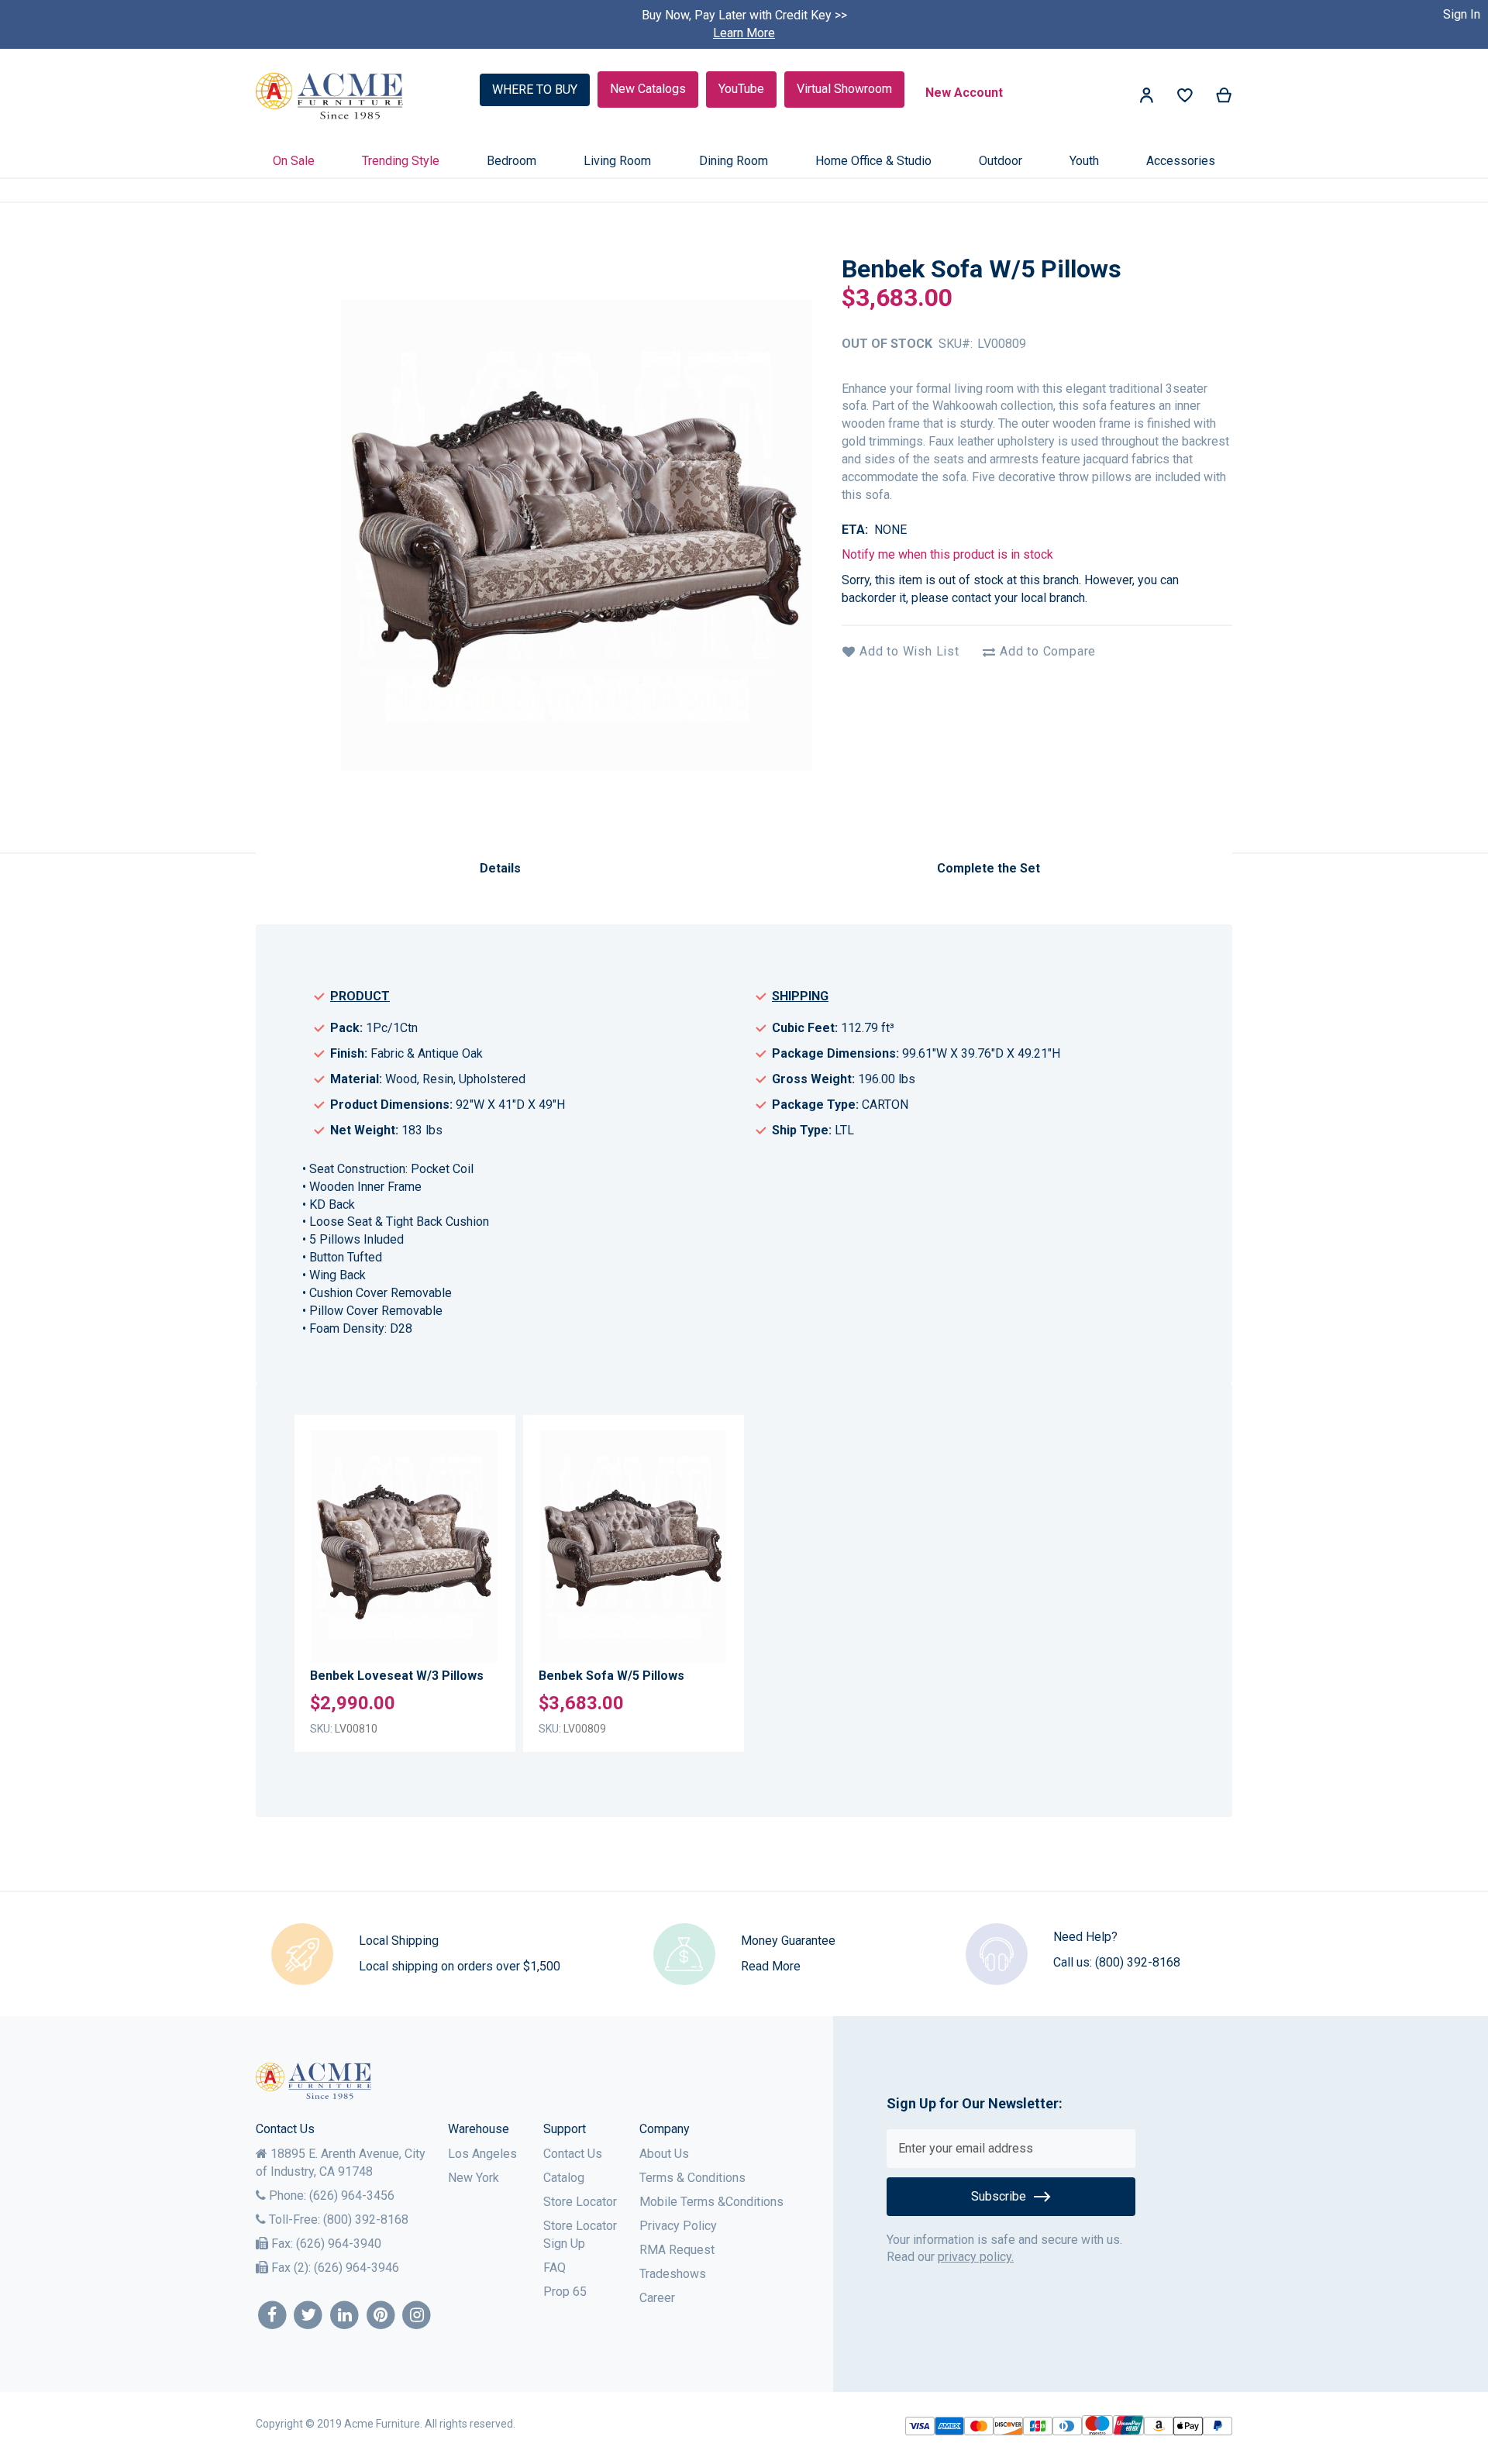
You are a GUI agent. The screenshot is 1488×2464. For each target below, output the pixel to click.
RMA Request (677, 2250)
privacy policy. (976, 2257)
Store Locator (580, 2202)
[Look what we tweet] (309, 2316)
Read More (771, 1966)
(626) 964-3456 (352, 2196)
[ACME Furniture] (330, 96)
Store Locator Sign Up (580, 2235)
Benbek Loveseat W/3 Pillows (397, 1676)
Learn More (744, 33)
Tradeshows (673, 2274)
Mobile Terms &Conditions (711, 2202)
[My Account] (1146, 98)
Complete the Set (989, 868)
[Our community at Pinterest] (381, 2316)
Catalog (564, 2178)
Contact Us (573, 2154)
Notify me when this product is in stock (947, 554)
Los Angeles (482, 2154)
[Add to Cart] (482, 1557)
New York (474, 2178)
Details (500, 868)
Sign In (1462, 14)
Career (657, 2298)
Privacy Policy (678, 2226)
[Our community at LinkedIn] (344, 2316)
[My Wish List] (1185, 99)
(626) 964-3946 (356, 2268)
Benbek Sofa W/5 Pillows (611, 1676)
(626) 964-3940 (339, 2244)
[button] (482, 1477)
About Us (664, 2154)
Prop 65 (565, 2292)
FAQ (555, 2268)
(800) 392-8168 (1138, 1962)
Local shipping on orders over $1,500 (460, 1966)
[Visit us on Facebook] (272, 2316)
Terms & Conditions (692, 2178)
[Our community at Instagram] (417, 2316)
